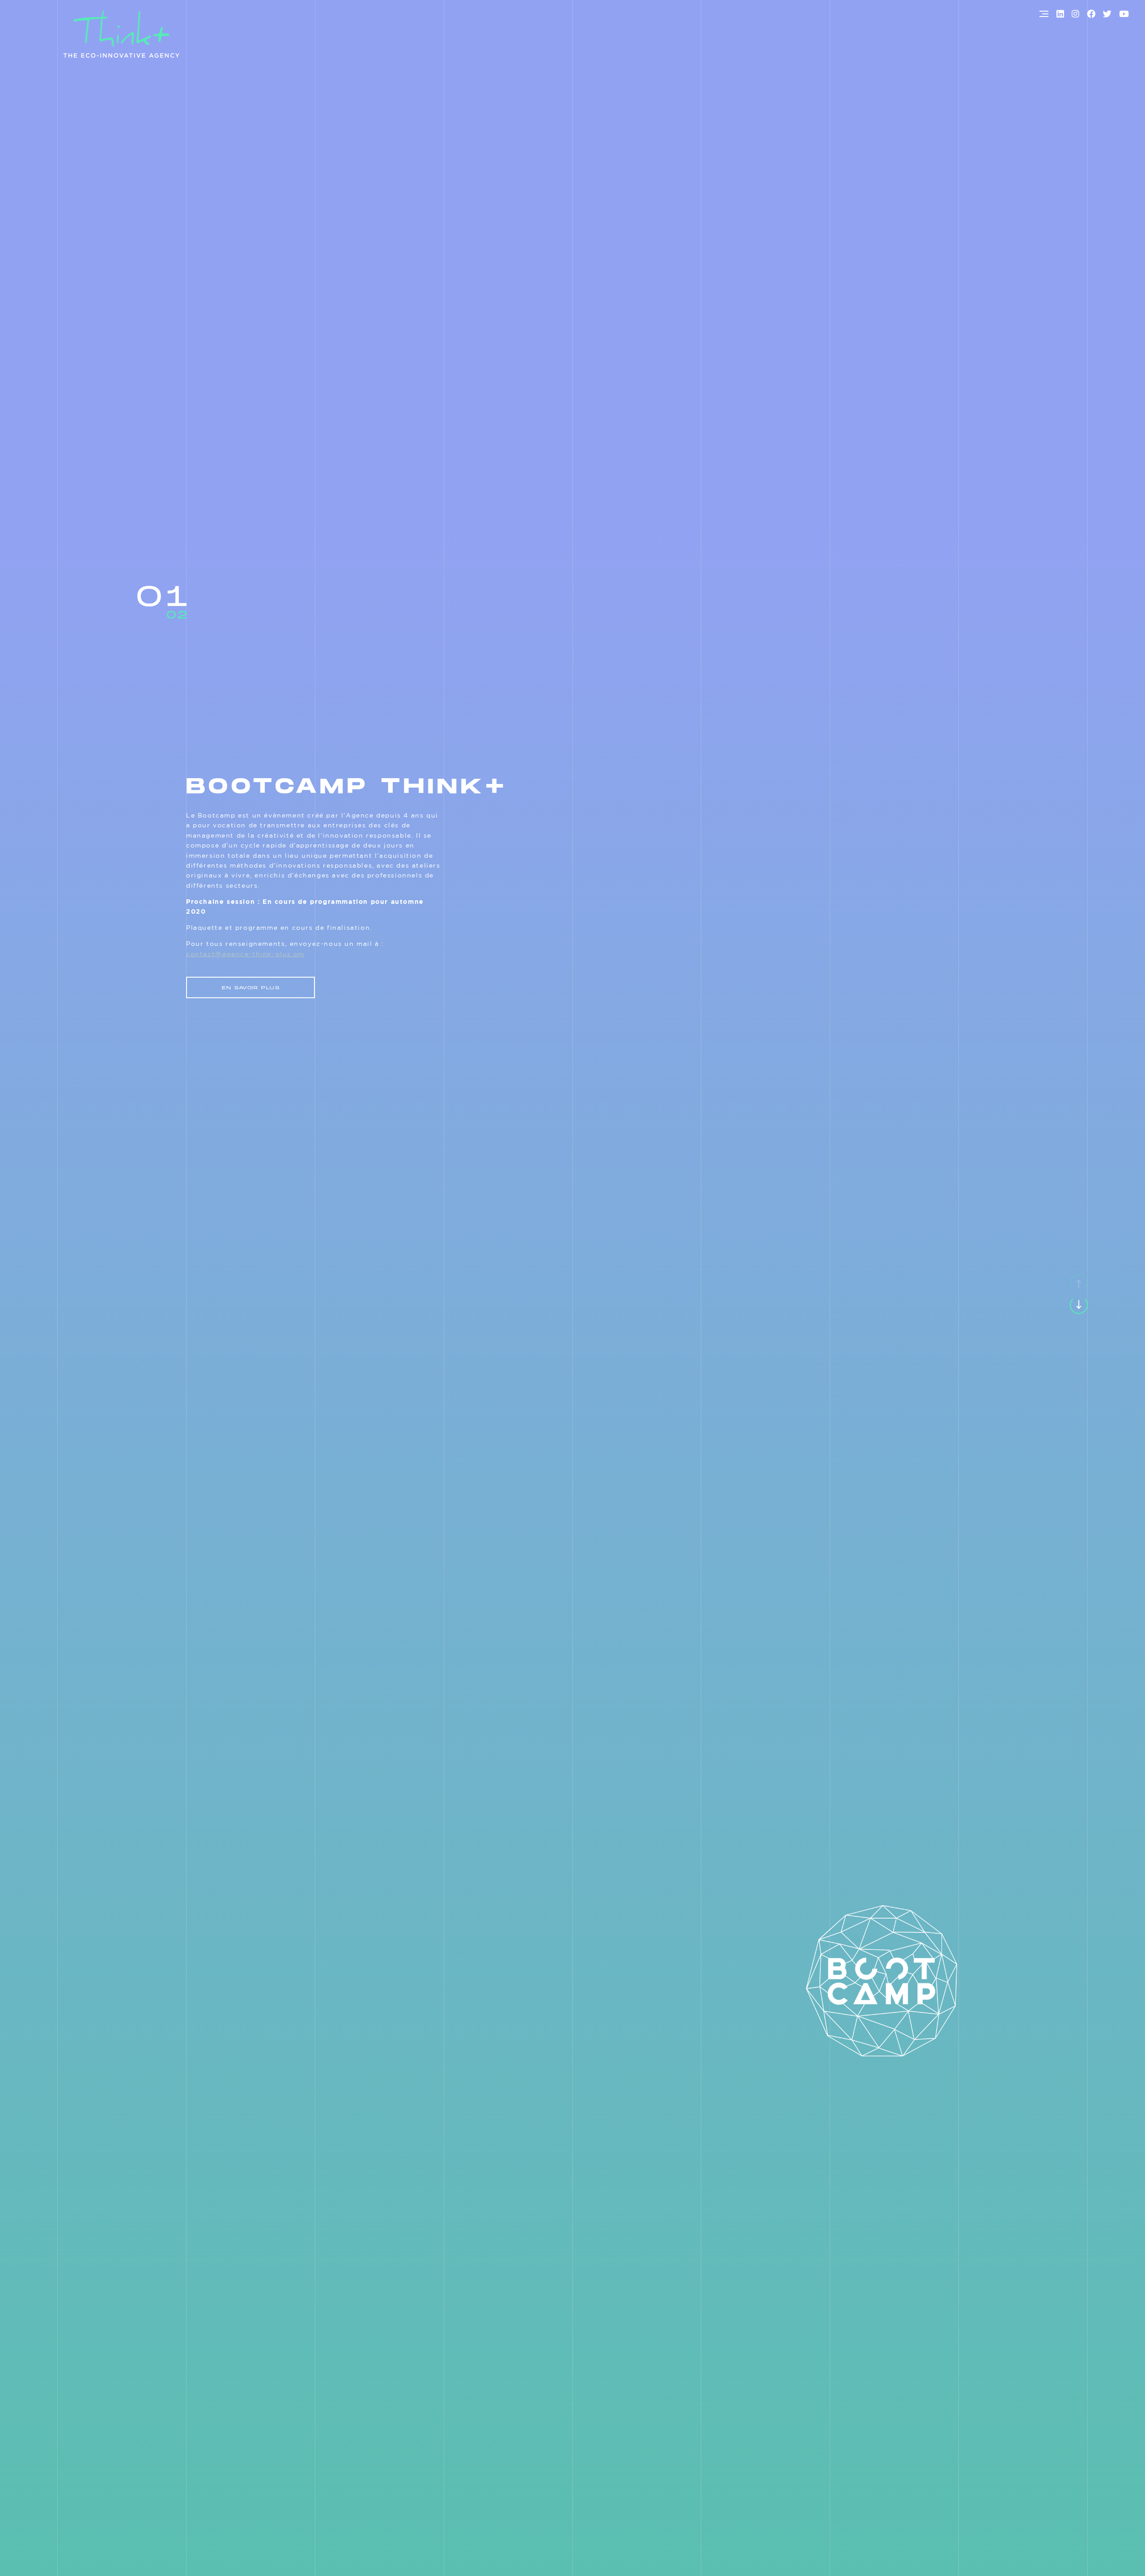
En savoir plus (251, 988)
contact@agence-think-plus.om (245, 954)
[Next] (1079, 1305)
